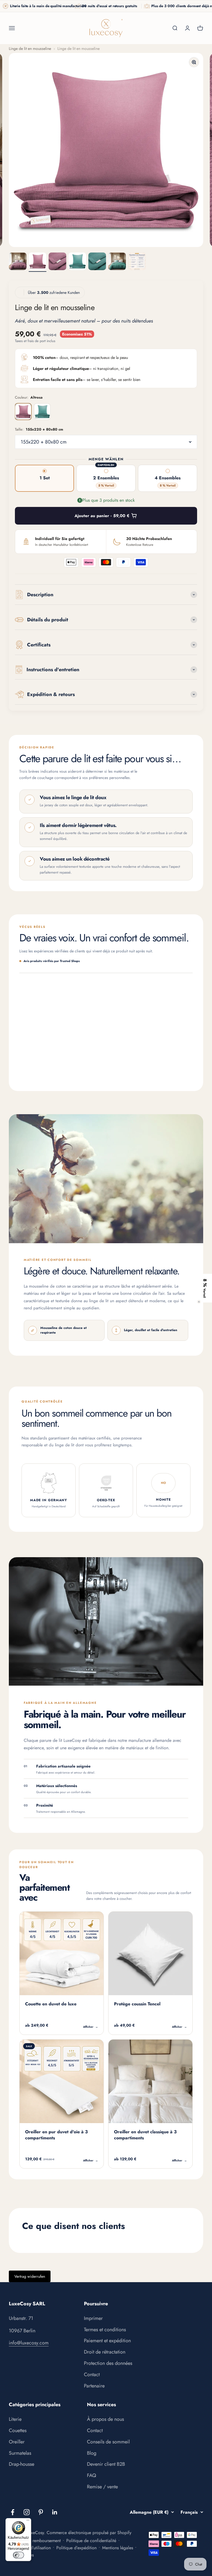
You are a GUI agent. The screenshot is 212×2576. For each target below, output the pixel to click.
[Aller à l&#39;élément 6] (117, 262)
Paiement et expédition (107, 2341)
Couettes (18, 2430)
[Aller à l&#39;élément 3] (57, 262)
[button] (205, 1288)
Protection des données (108, 2363)
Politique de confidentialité (91, 2541)
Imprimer (93, 2318)
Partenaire (94, 2386)
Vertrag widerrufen (30, 2276)
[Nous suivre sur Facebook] (13, 2512)
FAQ (92, 2475)
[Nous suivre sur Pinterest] (41, 2512)
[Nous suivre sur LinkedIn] (55, 2512)
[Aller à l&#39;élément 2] (38, 262)
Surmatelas (20, 2453)
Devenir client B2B (106, 2464)
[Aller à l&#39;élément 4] (77, 262)
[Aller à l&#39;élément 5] (97, 262)
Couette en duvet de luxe (51, 2004)
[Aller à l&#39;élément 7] (137, 262)
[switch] (18, 2555)
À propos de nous (105, 2419)
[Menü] (28, 2521)
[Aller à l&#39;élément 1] (18, 262)
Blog (92, 2453)
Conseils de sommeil (108, 2442)
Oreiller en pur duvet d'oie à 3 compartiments (56, 2135)
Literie (15, 2419)
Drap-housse (22, 2464)
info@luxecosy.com (29, 2343)
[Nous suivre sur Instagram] (27, 2512)
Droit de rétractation (105, 2352)
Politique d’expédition (76, 2548)
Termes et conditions (105, 2330)
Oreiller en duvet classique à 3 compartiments (145, 2135)
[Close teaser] (199, 1302)
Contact (92, 2374)
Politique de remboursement (35, 2541)
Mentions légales (118, 2548)
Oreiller (17, 2442)
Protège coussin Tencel (137, 2004)
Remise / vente (102, 2487)
